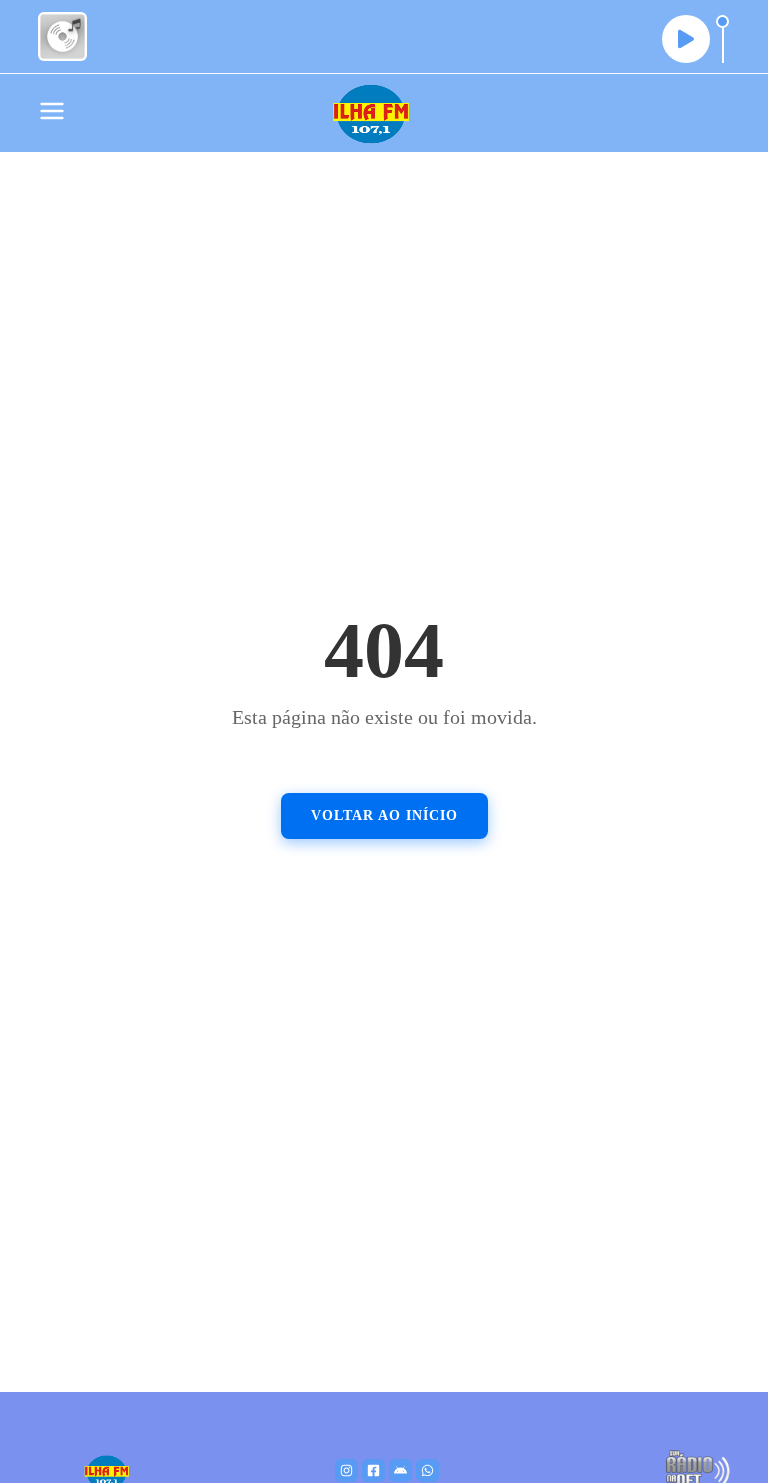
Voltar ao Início (384, 815)
